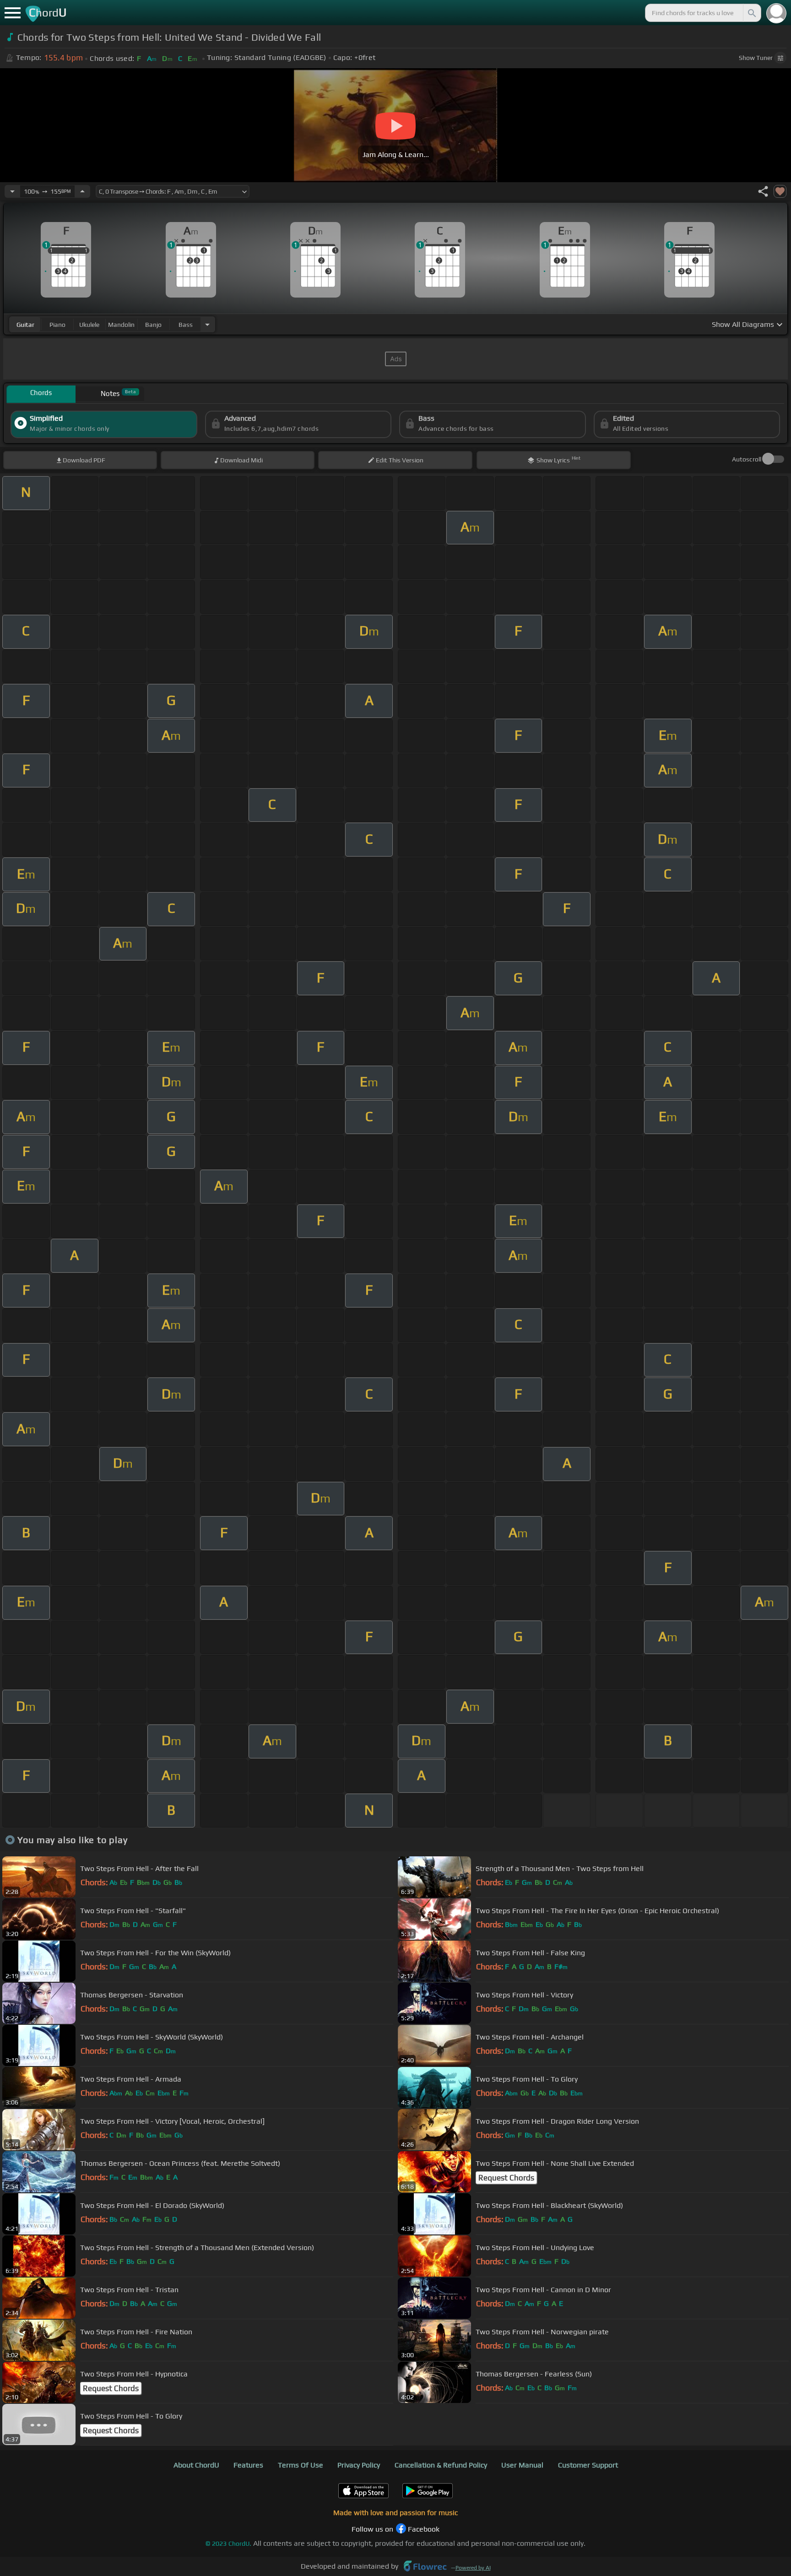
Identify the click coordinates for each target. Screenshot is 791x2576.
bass (186, 325)
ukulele (89, 325)
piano (57, 325)
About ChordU (196, 2465)
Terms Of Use (301, 2465)
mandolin (121, 325)
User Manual (522, 2465)
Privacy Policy (359, 2465)
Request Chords (506, 2178)
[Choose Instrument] (207, 324)
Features (248, 2465)
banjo (153, 325)
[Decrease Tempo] (12, 191)
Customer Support (588, 2465)
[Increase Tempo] (82, 191)
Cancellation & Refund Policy (441, 2465)
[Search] (751, 13)
